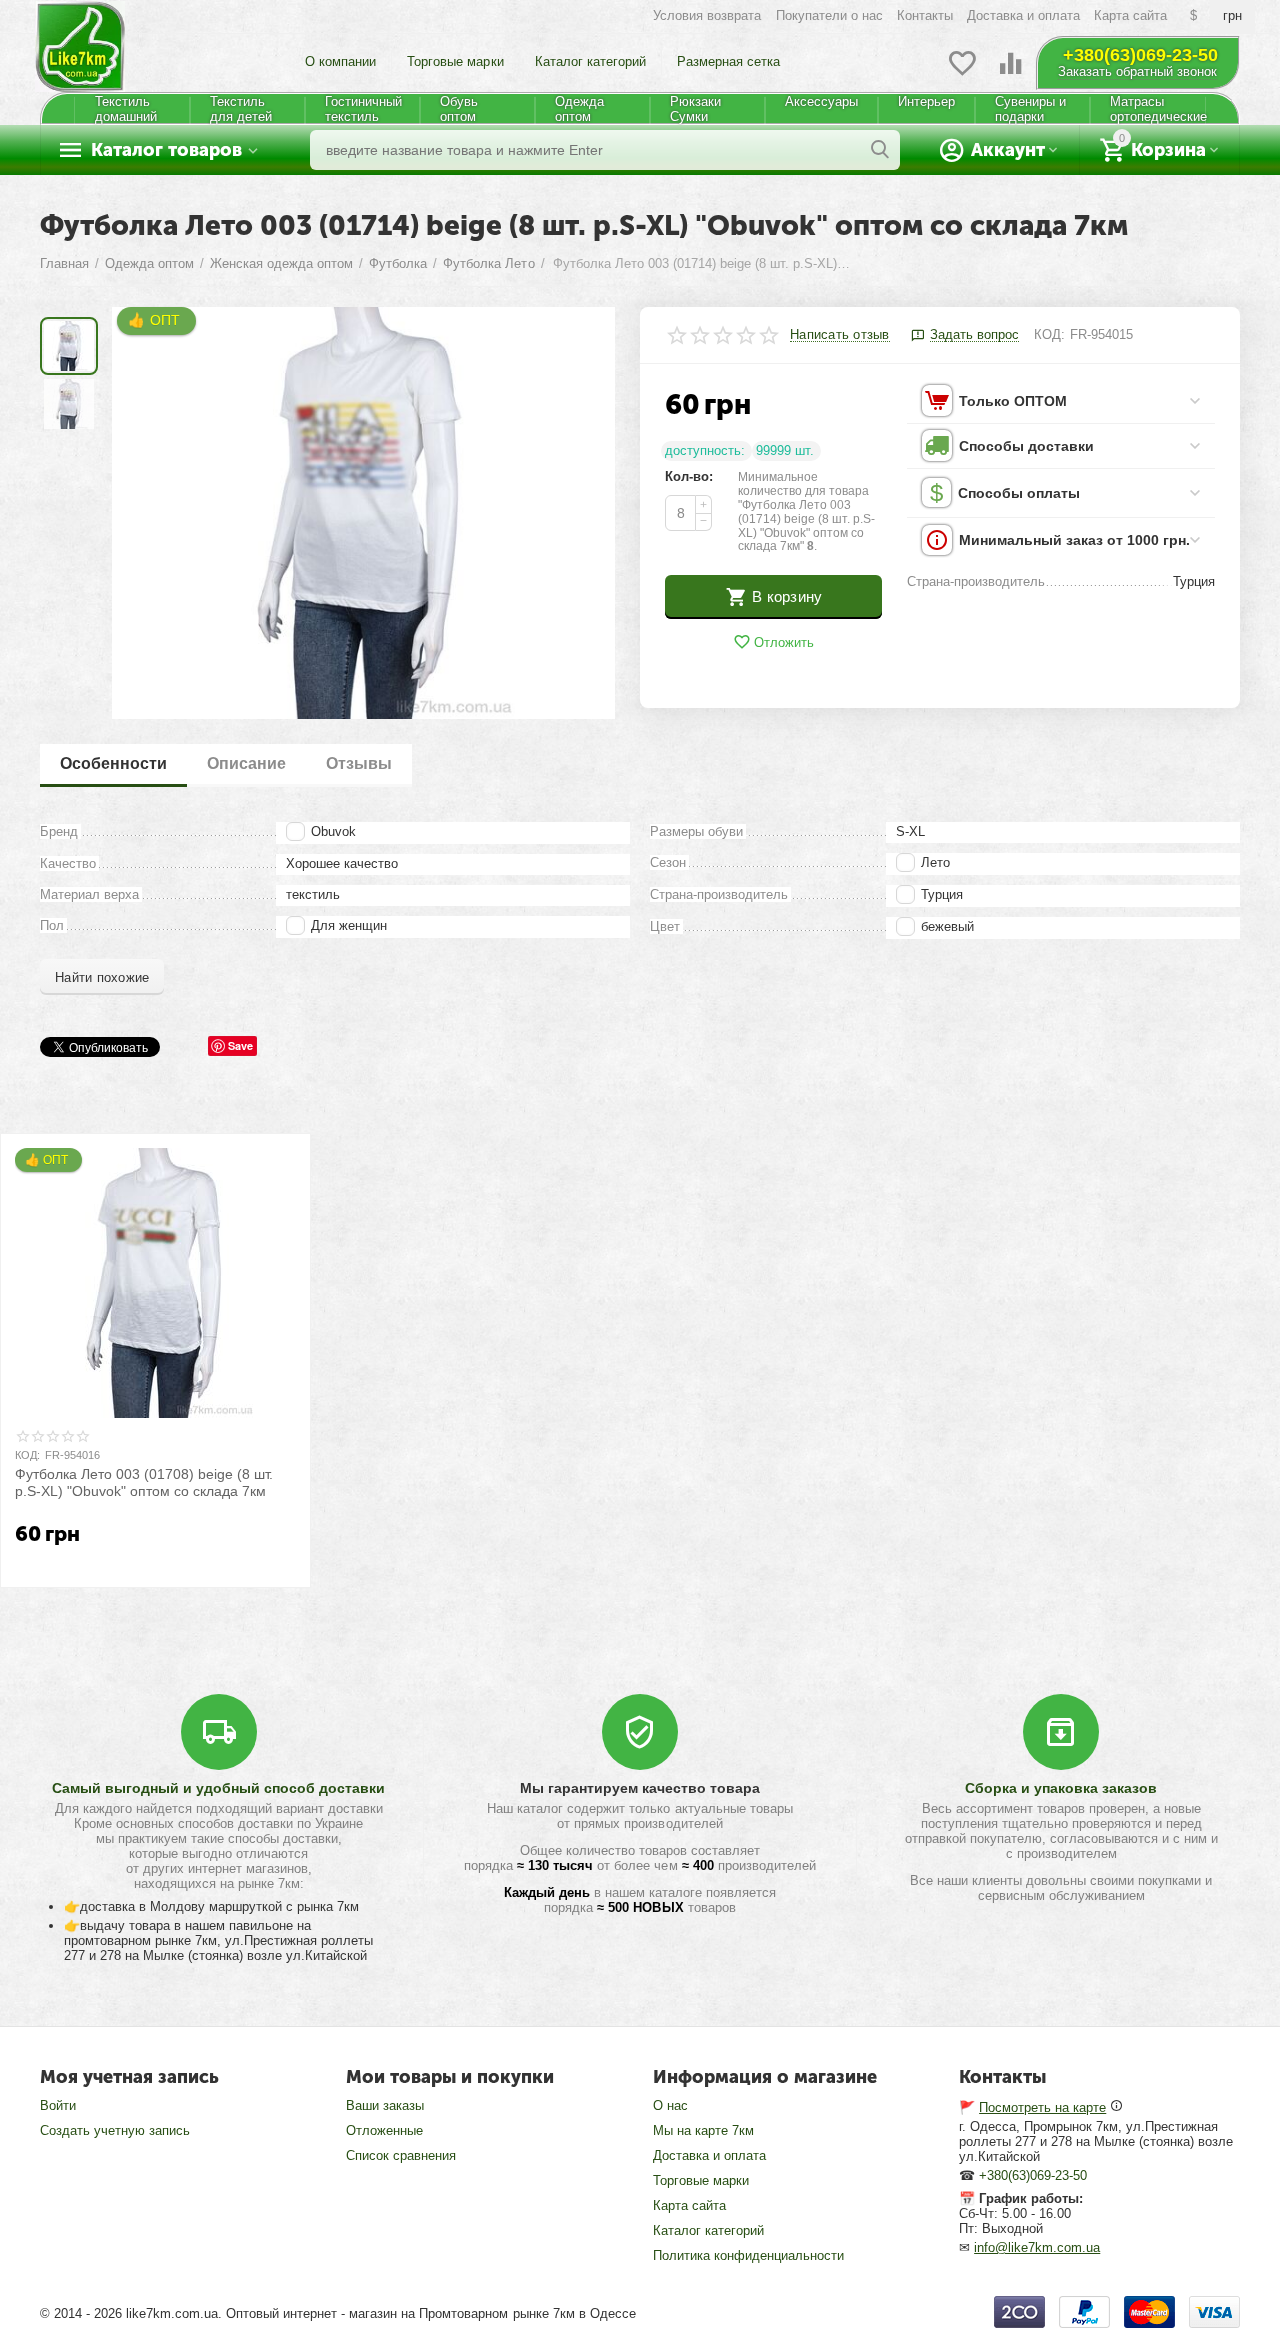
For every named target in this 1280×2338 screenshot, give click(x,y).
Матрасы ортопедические (1157, 109)
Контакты (925, 15)
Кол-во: (689, 476)
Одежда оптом (579, 109)
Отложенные (384, 2130)
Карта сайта (1130, 15)
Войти (58, 2105)
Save (240, 1045)
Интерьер (926, 101)
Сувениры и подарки (1030, 109)
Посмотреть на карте (1042, 2107)
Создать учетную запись (115, 2130)
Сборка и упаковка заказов (1061, 1788)
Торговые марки (455, 61)
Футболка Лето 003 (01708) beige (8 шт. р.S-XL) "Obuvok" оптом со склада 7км (144, 1482)
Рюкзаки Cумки (695, 109)
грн (1232, 15)
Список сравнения (401, 2155)
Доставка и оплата (1023, 15)
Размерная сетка (728, 61)
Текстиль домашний (126, 109)
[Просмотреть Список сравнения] (1011, 74)
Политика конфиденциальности (748, 2255)
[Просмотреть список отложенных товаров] (962, 74)
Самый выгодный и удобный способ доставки (218, 1788)
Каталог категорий (590, 61)
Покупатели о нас (829, 15)
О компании (340, 61)
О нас (670, 2105)
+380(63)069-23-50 (1140, 55)
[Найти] (880, 150)
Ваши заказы (385, 2105)
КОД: (1049, 334)
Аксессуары (821, 101)
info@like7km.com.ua (1037, 2247)
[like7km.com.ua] (80, 37)
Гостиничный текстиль (363, 109)
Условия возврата (707, 15)
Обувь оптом (459, 109)
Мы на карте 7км (703, 2130)
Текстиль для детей (241, 109)
